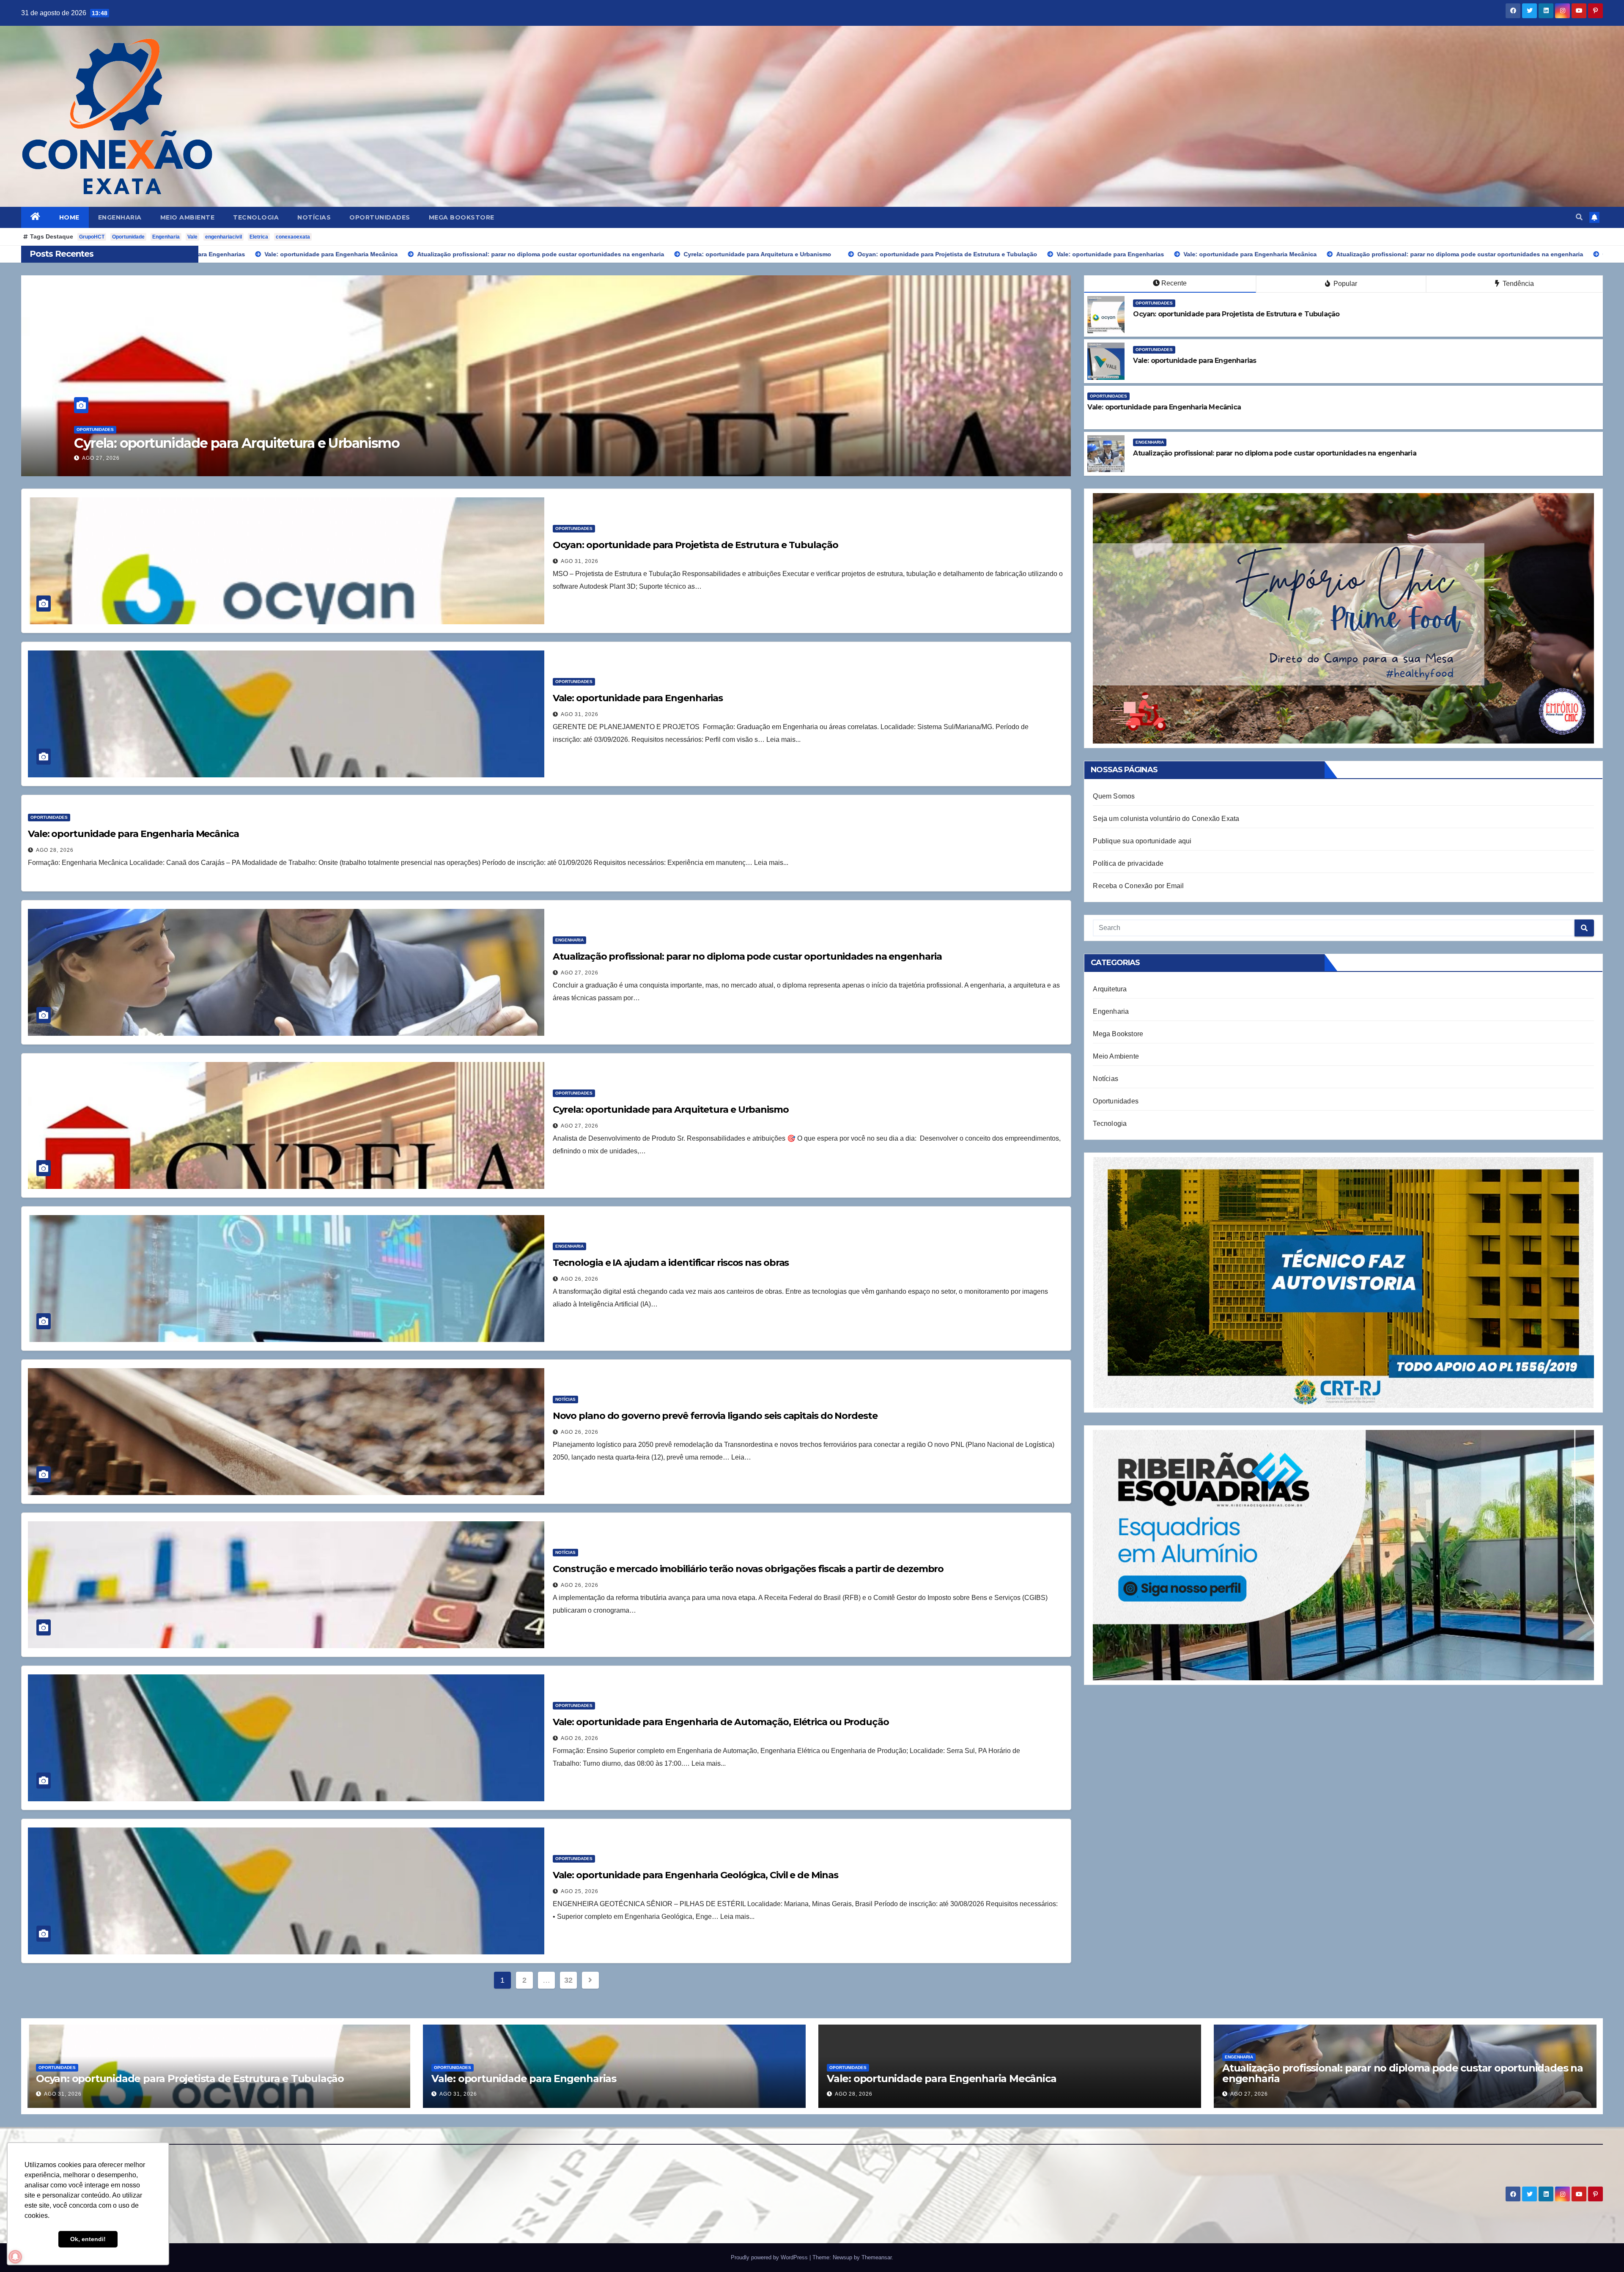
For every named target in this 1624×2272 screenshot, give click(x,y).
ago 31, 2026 (580, 561)
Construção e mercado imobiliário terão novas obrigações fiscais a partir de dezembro (748, 1569)
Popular (1344, 284)
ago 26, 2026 (580, 1279)
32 (568, 1980)
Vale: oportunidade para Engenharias (638, 698)
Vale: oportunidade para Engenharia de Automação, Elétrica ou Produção (721, 1722)
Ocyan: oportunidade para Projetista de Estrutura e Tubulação (695, 545)
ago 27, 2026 (101, 458)
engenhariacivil (224, 237)
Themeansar (876, 2257)
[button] (1579, 217)
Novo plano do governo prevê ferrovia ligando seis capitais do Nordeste (715, 1416)
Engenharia (120, 217)
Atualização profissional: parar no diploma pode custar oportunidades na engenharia (343, 443)
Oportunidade (128, 237)
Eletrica (259, 237)
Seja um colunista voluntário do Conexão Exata (1166, 819)
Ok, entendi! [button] (88, 2239)
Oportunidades (380, 217)
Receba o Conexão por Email (1138, 886)
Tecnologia (256, 217)
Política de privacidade (1128, 863)
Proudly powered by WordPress (770, 2257)
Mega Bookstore (462, 217)
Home (69, 217)
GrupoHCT (92, 237)
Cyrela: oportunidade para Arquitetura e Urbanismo (671, 1110)
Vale (192, 237)
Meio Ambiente (188, 217)
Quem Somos (1114, 796)
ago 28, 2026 (55, 850)
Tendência (1517, 284)
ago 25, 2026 (580, 1891)
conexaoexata (293, 237)
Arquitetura (1110, 989)
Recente (1174, 283)
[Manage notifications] (15, 2257)
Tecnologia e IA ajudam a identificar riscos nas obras (671, 1263)
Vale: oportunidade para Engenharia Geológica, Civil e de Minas (695, 1875)
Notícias (314, 217)
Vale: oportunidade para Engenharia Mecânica (133, 834)
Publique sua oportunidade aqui (1142, 841)
